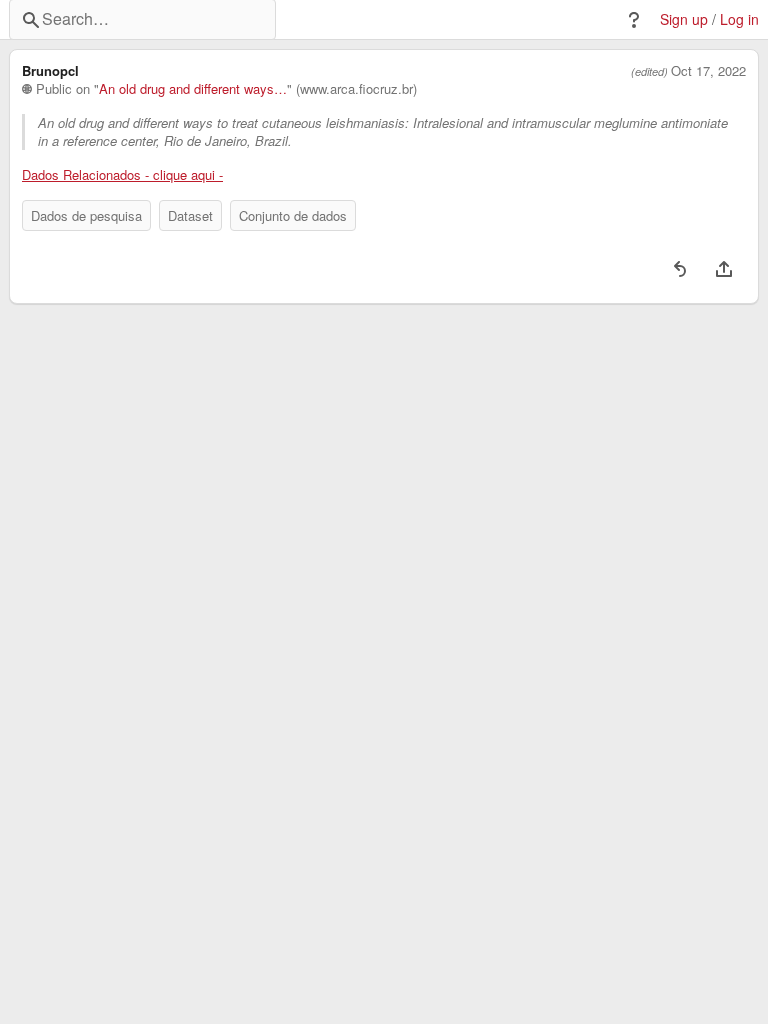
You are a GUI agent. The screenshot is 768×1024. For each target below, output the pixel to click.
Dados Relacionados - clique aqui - (122, 175)
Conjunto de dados (293, 215)
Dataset (190, 215)
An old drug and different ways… (193, 89)
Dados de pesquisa (86, 215)
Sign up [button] (684, 19)
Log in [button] (739, 19)
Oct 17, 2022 (708, 71)
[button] (634, 20)
